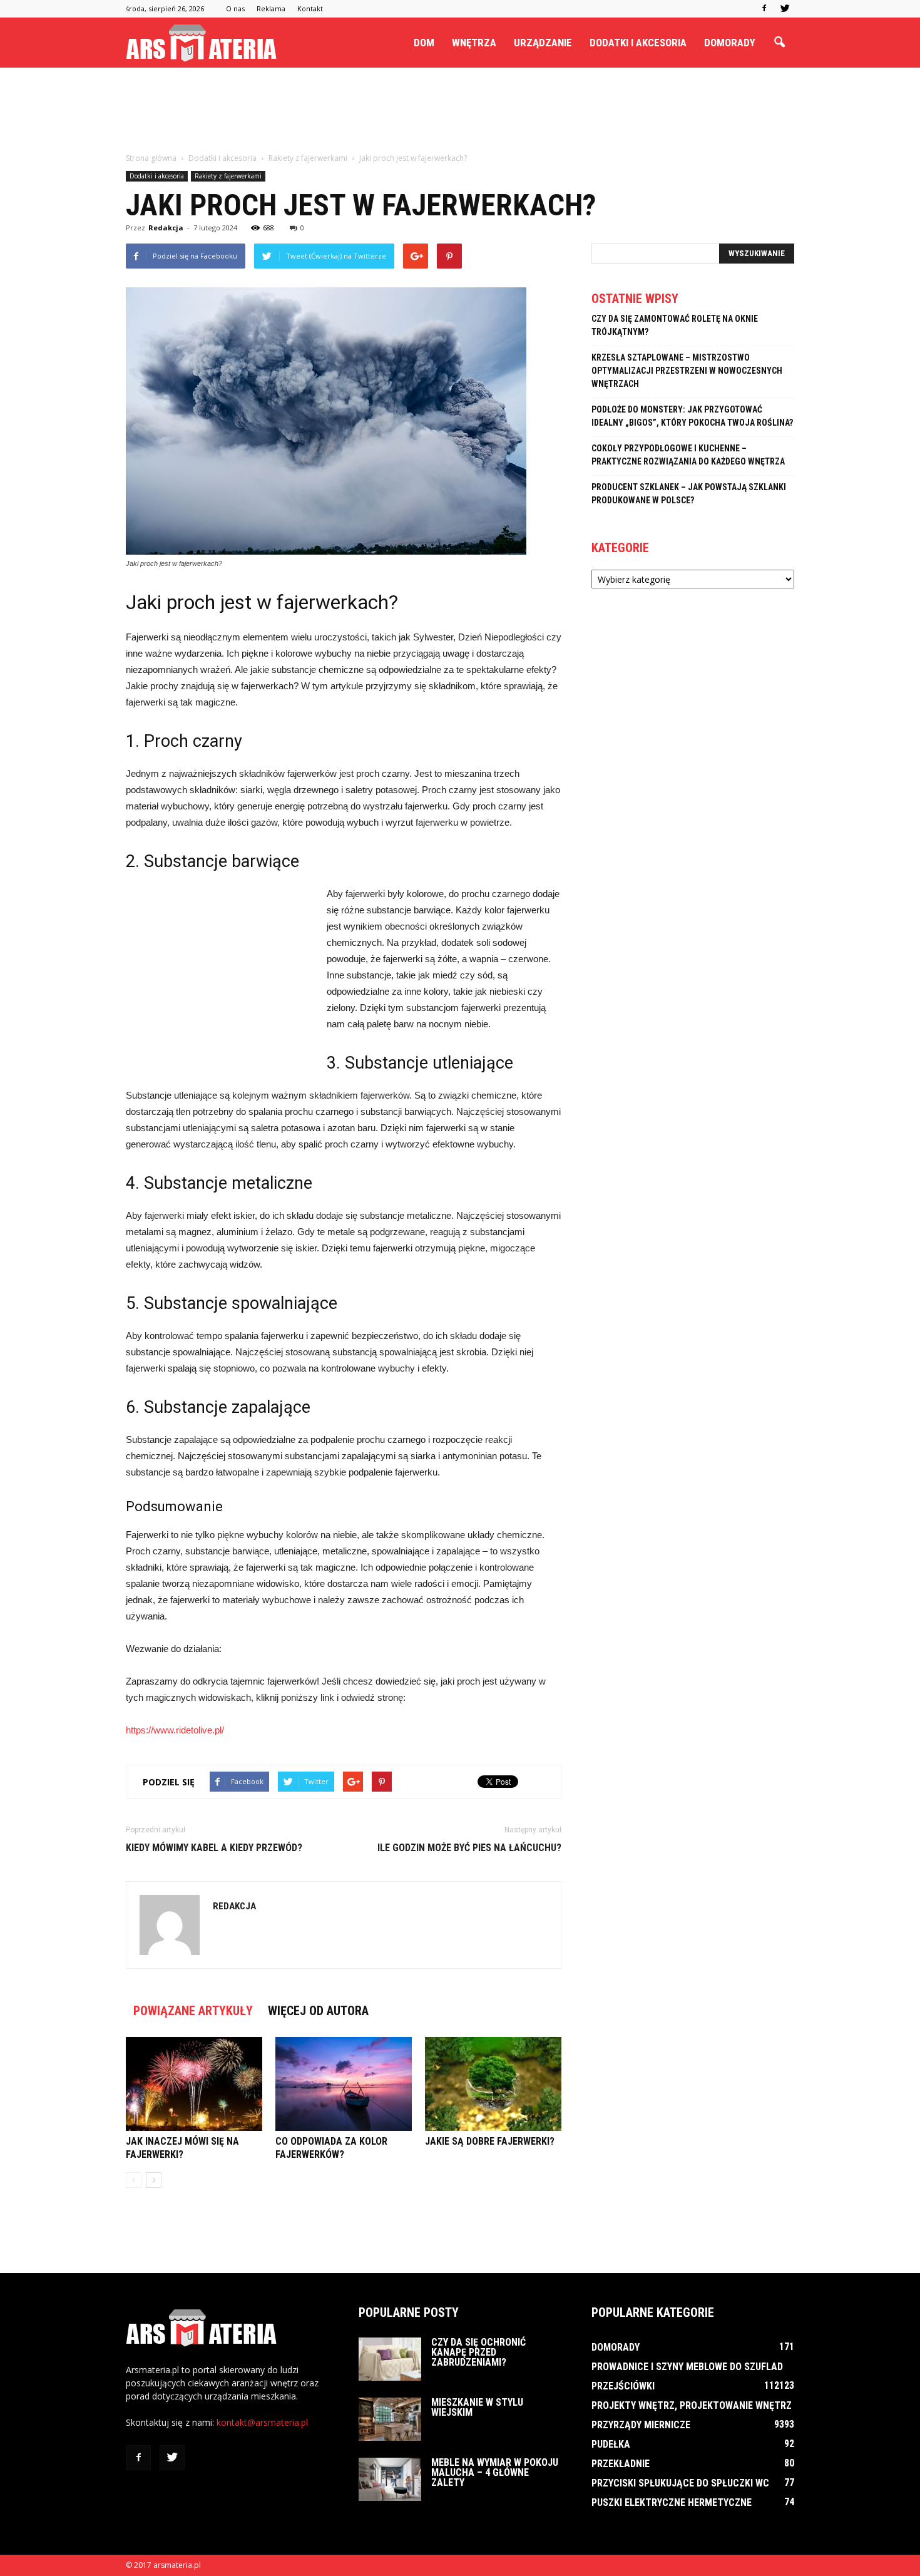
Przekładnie (621, 2464)
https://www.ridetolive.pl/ (175, 1730)
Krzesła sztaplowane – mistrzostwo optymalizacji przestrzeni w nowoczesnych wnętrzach (687, 371)
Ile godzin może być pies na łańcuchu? (469, 1848)
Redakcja (166, 228)
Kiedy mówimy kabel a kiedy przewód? (214, 1848)
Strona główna (151, 158)
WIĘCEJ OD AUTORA (318, 2011)
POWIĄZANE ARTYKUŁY (193, 2011)
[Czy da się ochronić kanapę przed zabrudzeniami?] (390, 2359)
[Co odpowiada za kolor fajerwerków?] (344, 2084)
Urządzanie (543, 43)
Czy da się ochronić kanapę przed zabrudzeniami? (478, 2352)
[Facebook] (764, 9)
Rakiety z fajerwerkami (228, 176)
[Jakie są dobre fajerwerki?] (493, 2084)
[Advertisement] (460, 111)
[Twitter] (785, 9)
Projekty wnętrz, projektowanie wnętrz (692, 2405)
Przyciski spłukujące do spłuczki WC (680, 2483)
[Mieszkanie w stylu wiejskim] (390, 2419)
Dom (424, 43)
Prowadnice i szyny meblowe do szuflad (687, 2367)
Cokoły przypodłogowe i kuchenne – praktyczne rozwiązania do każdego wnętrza (688, 455)
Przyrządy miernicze (641, 2425)
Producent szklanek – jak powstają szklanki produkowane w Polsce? (689, 494)
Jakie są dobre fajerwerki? (490, 2141)
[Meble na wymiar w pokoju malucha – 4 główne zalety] (390, 2479)
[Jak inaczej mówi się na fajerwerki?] (194, 2084)
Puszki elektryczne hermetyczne (672, 2502)
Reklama (271, 8)
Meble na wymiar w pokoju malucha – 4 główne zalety (495, 2472)
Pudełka (611, 2444)
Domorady (730, 43)
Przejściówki (623, 2386)
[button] (779, 43)
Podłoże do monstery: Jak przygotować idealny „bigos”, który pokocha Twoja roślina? (692, 416)
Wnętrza (474, 43)
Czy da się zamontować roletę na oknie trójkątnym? (675, 325)
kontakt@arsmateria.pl (262, 2422)
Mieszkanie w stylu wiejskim (477, 2407)
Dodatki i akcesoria (638, 43)
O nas (235, 8)
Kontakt (310, 8)
